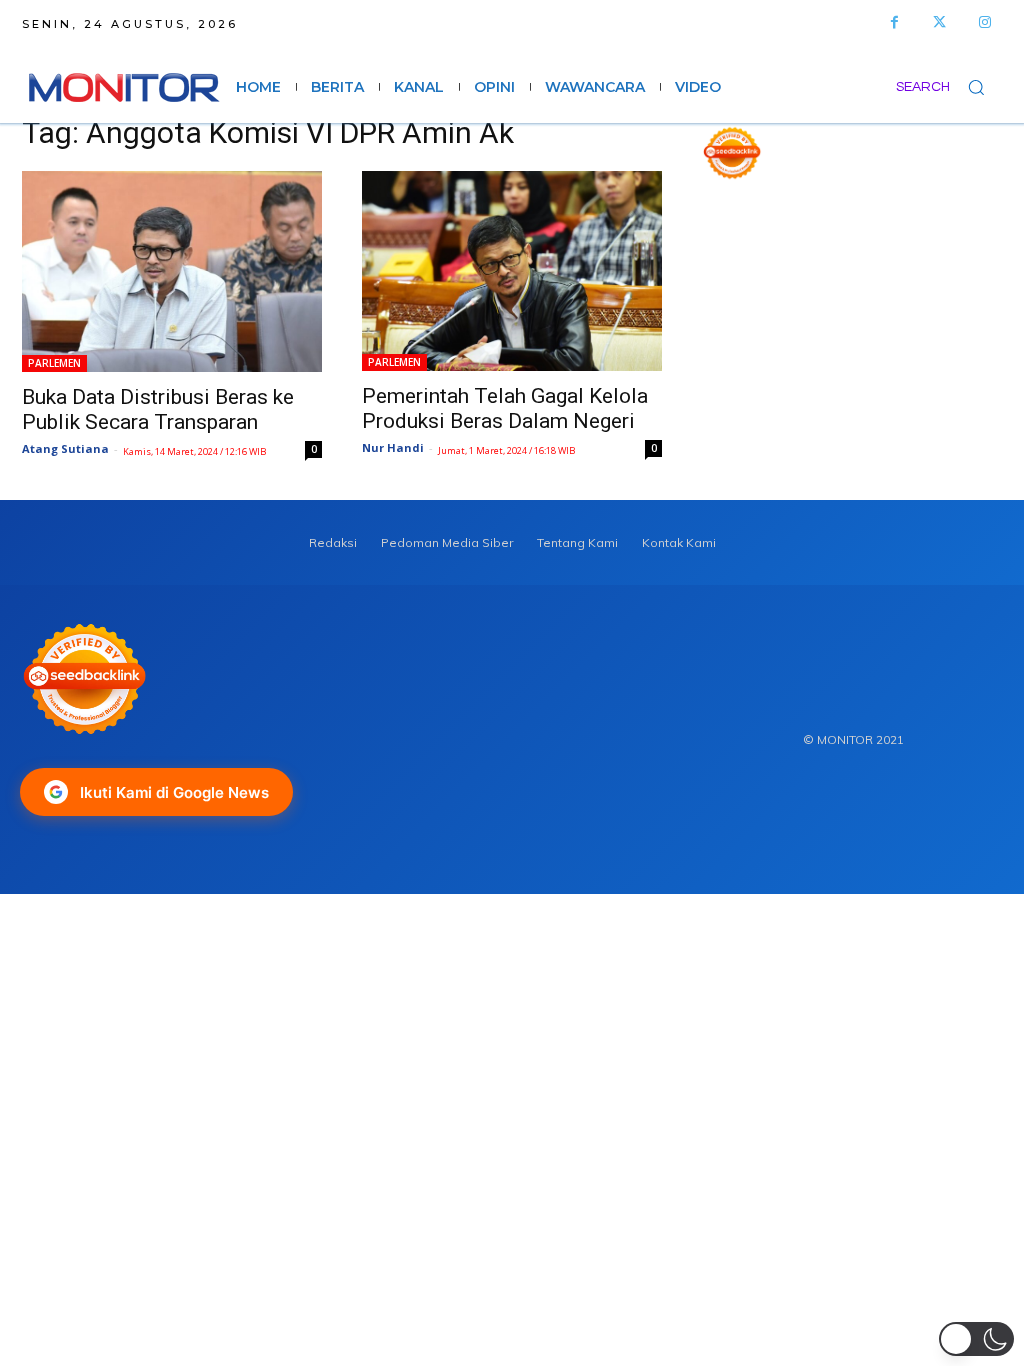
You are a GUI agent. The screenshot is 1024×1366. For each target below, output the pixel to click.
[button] (949, 87)
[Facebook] (894, 22)
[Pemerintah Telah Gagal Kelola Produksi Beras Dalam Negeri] (512, 271)
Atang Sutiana (65, 448)
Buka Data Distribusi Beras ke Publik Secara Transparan (158, 409)
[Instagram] (984, 22)
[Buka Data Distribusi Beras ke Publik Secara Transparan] (172, 271)
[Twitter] (939, 22)
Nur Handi (393, 447)
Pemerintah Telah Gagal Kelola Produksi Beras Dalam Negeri (505, 408)
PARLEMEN (54, 363)
